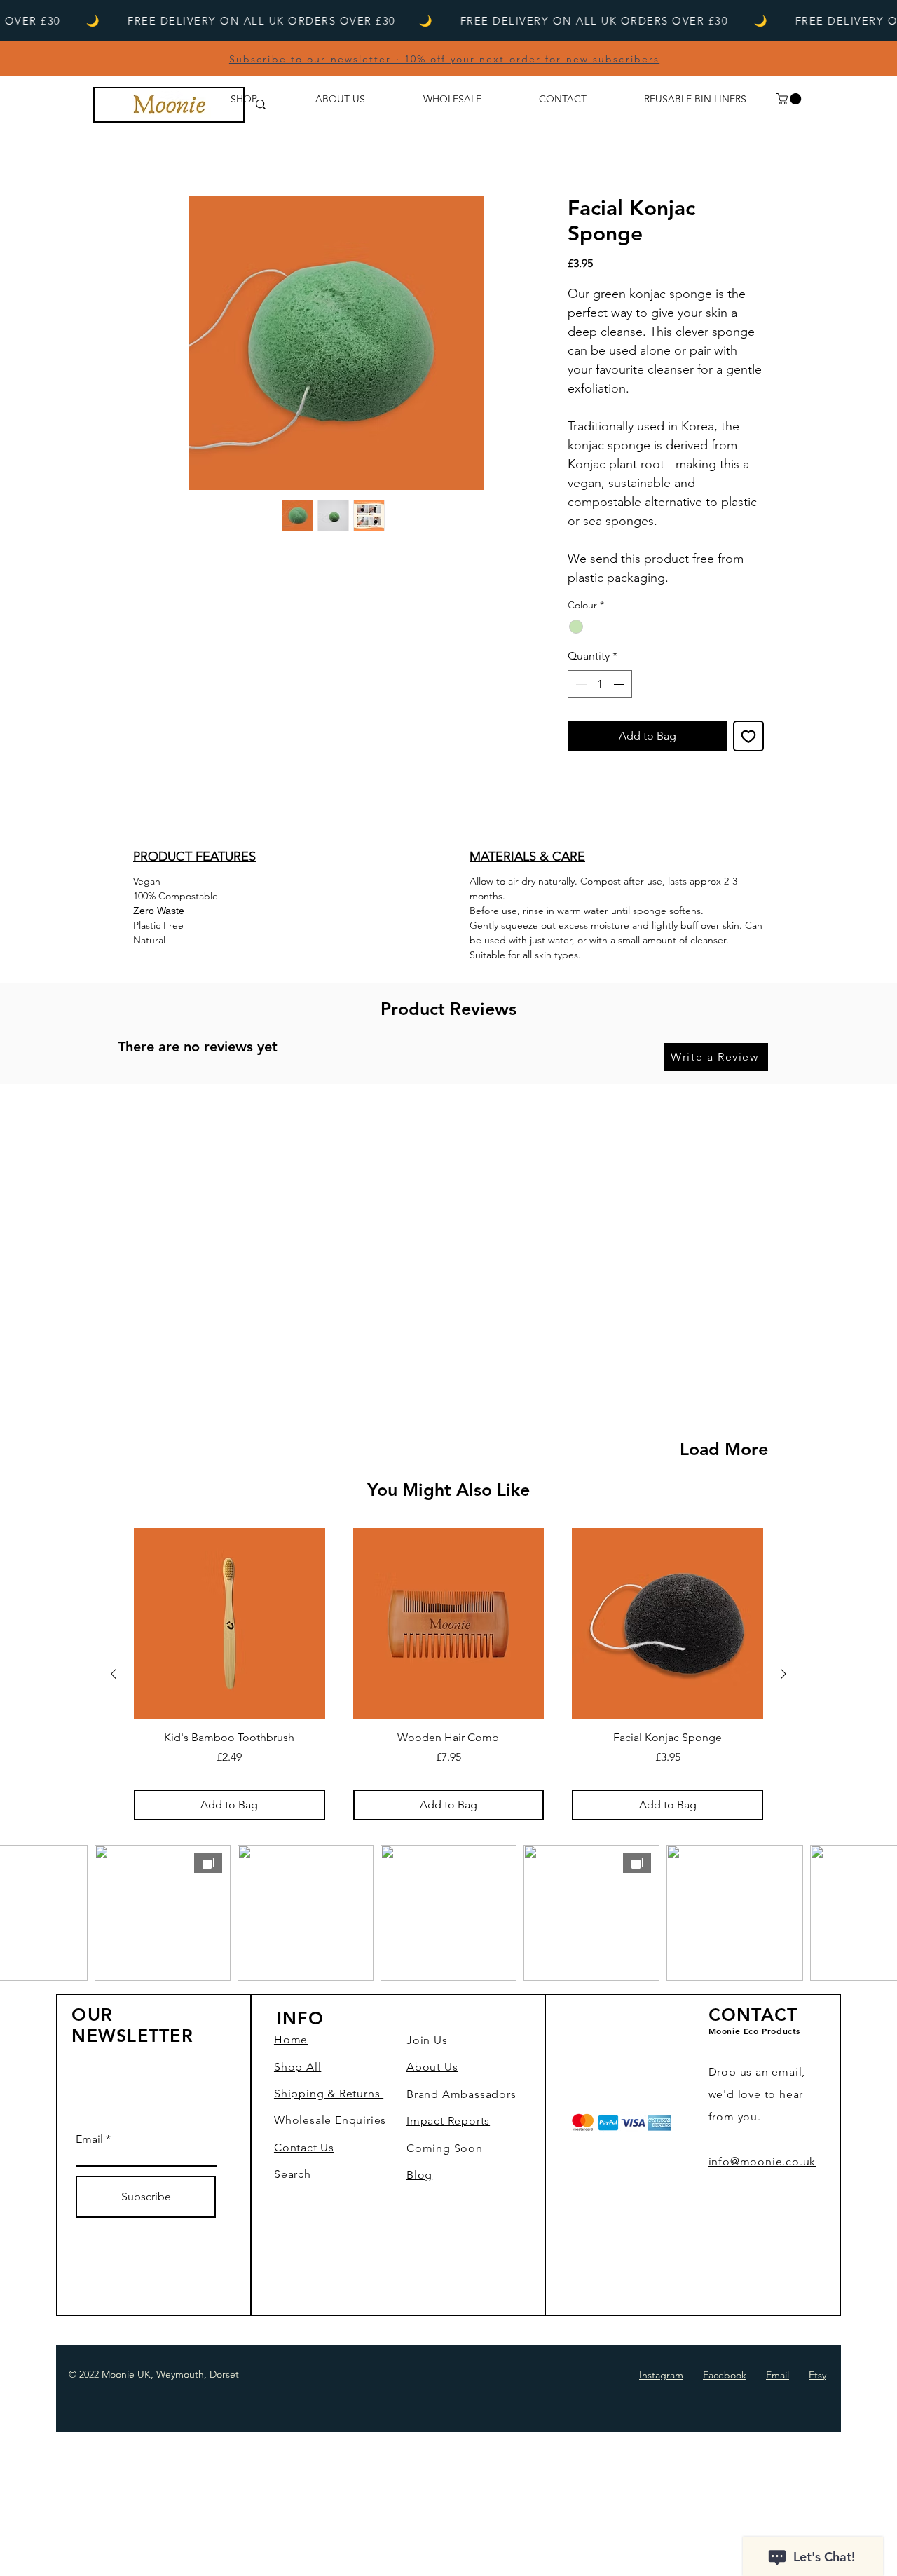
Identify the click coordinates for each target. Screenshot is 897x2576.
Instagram (661, 2375)
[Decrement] (580, 684)
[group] (448, 1674)
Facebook (725, 2375)
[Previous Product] (114, 1674)
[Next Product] (783, 1674)
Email (89, 2139)
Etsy (817, 2375)
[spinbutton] (600, 684)
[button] (790, 99)
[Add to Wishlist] (748, 736)
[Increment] (620, 684)
